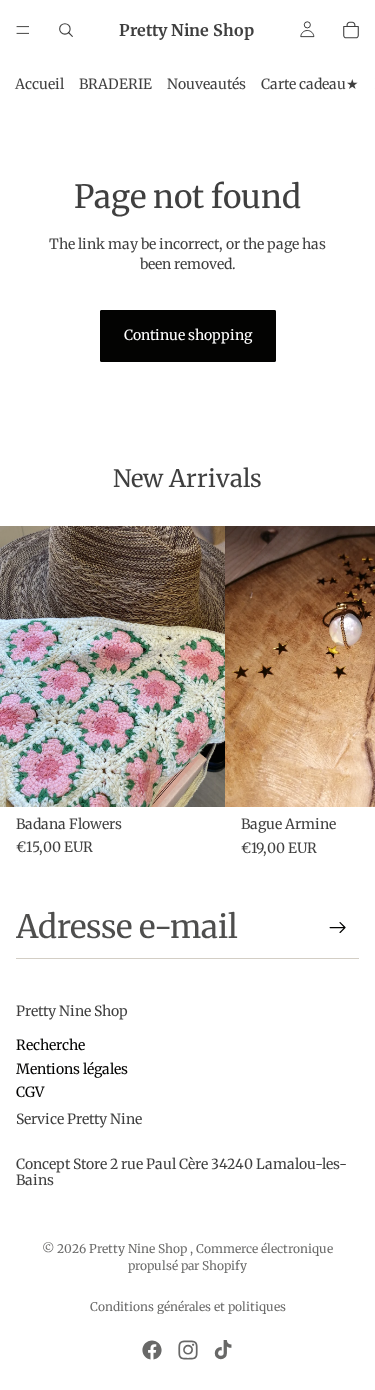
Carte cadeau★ (310, 84)
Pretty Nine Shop (139, 1248)
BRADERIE (115, 84)
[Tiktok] (223, 1350)
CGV (30, 1093)
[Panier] (351, 30)
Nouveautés (206, 84)
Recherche (50, 1046)
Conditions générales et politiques (188, 1306)
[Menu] (23, 30)
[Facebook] (152, 1350)
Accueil (39, 84)
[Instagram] (188, 1350)
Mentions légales (72, 1069)
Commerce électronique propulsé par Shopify (230, 1257)
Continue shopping (188, 335)
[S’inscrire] (338, 928)
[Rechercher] (66, 30)
